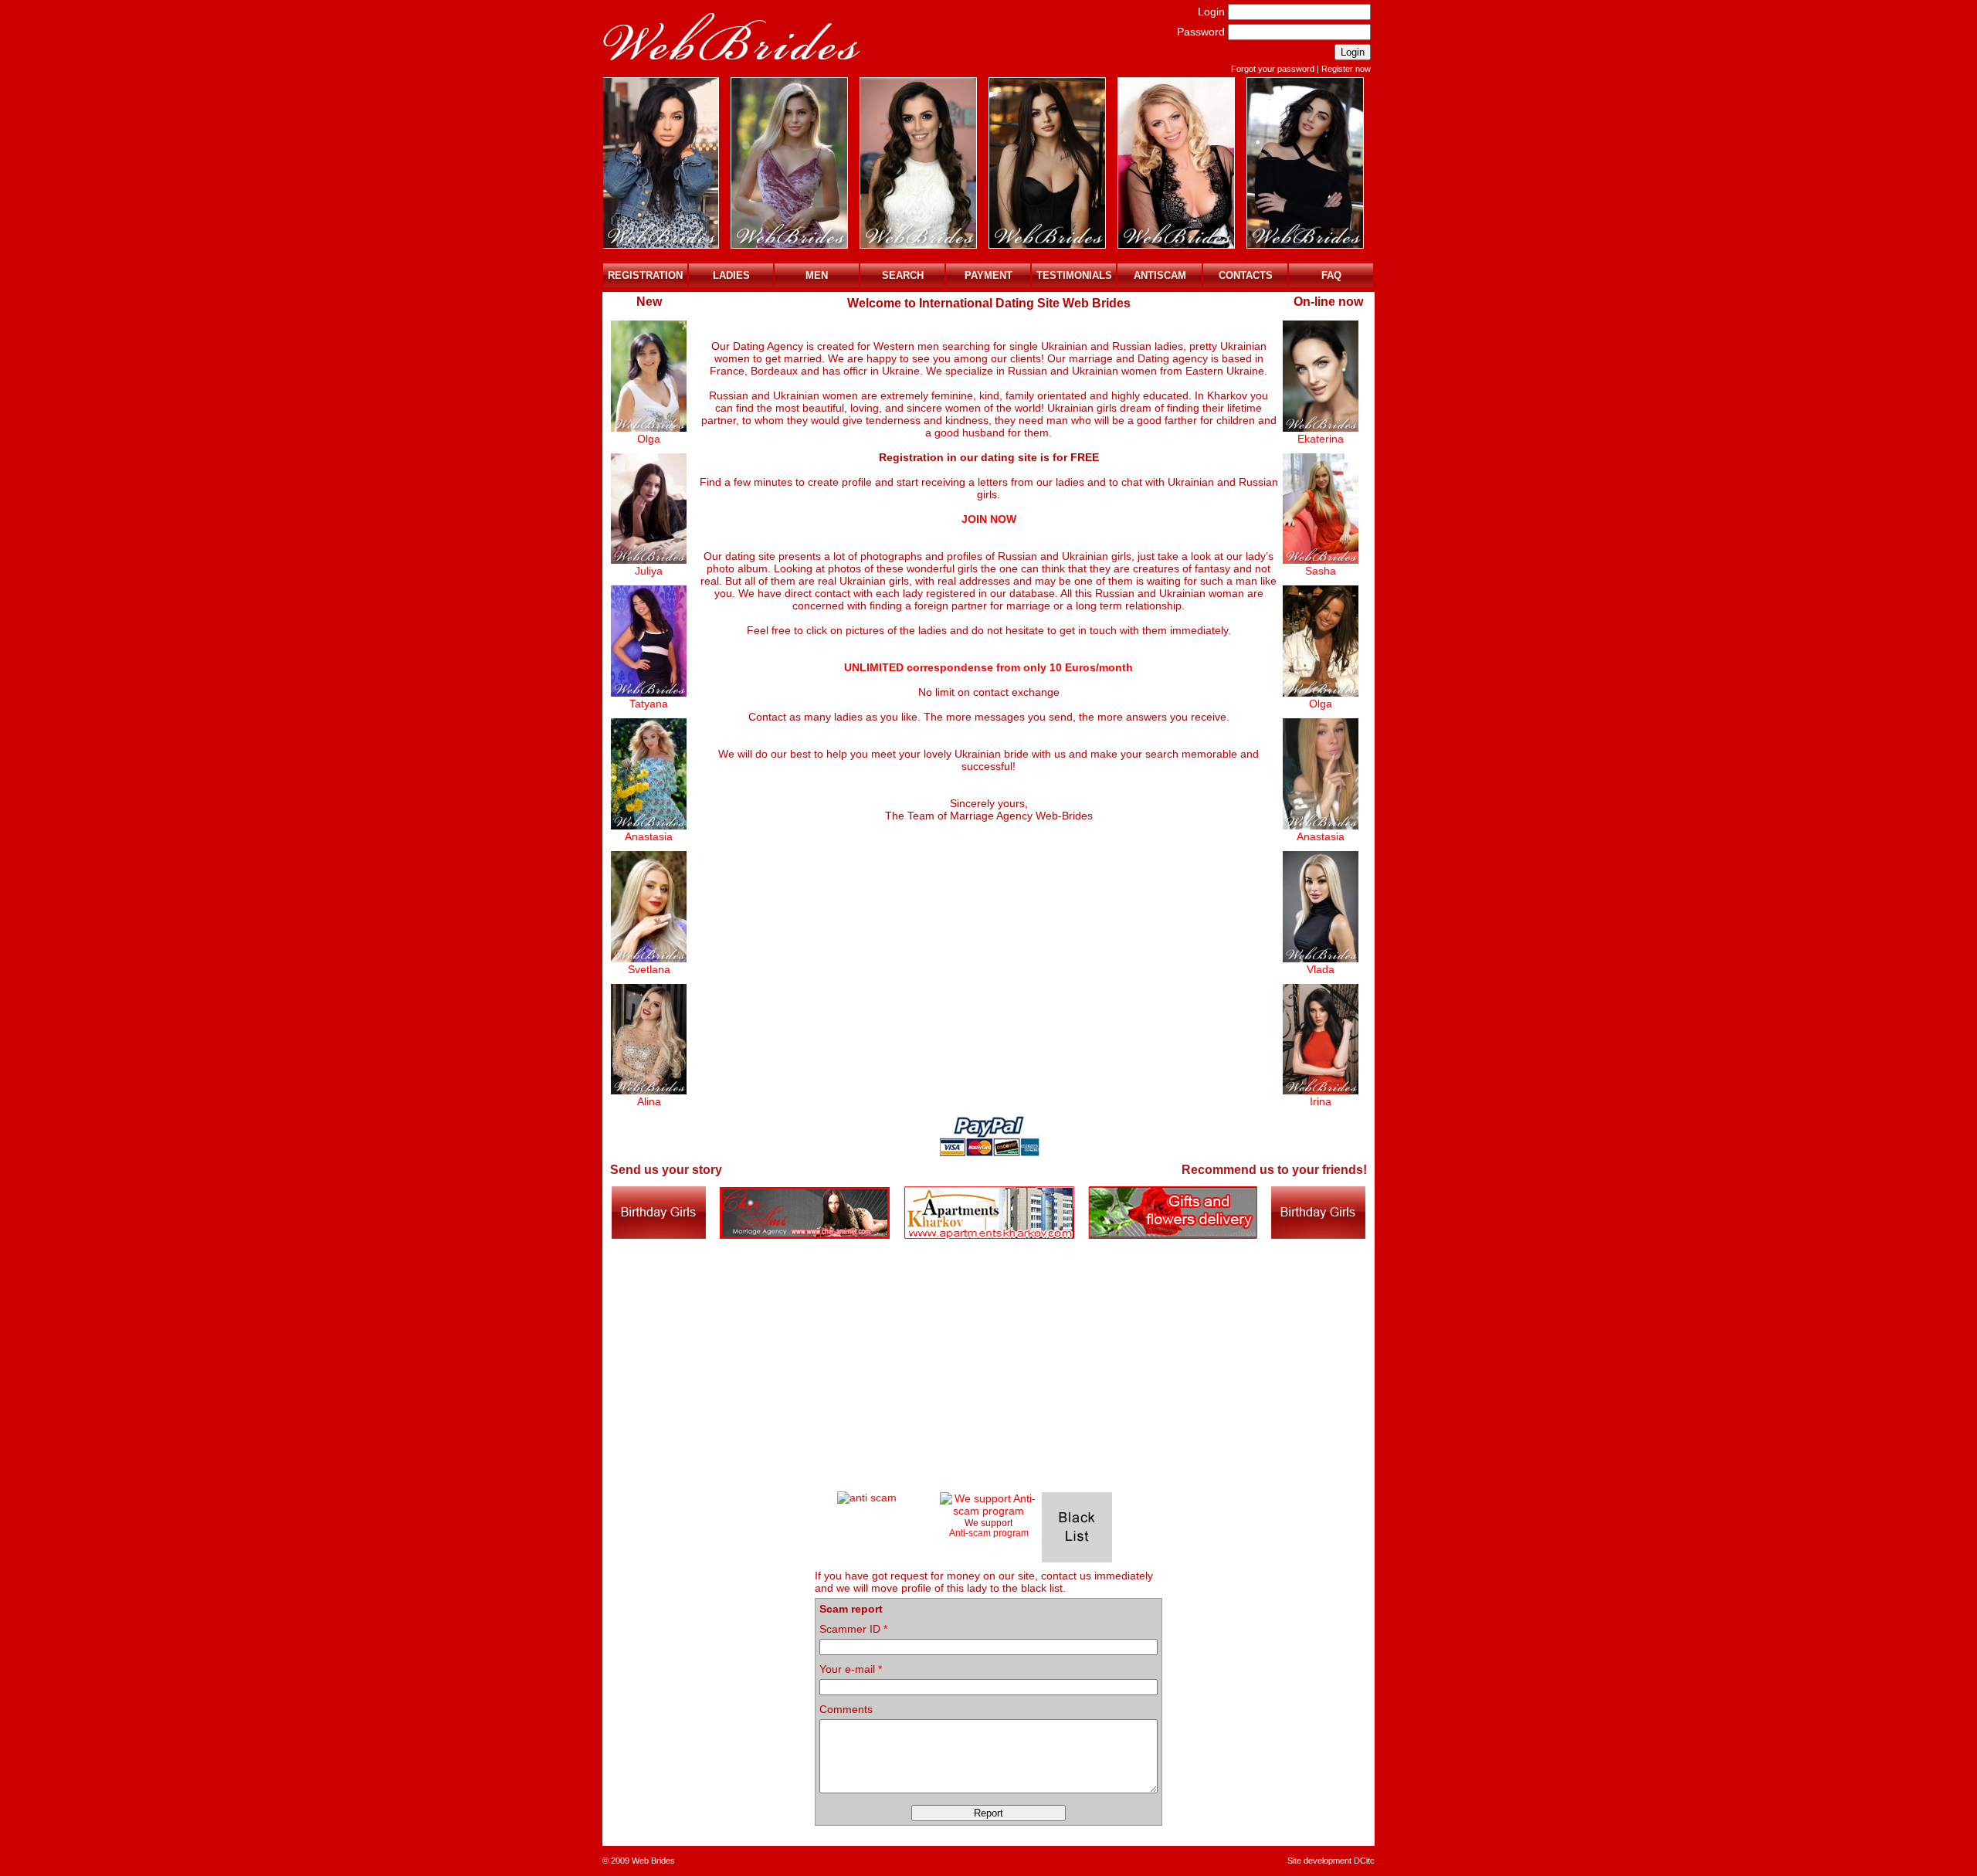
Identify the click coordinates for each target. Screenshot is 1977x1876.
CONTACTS (1246, 275)
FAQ (1331, 275)
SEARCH (903, 275)
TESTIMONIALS (1074, 275)
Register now (1346, 69)
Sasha (1321, 571)
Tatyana (649, 704)
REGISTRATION (645, 275)
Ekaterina (1321, 439)
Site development (1319, 1861)
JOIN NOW (989, 519)
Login (1211, 12)
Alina (649, 1101)
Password (1201, 32)
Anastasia (649, 836)
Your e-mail (851, 1669)
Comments (846, 1709)
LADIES (731, 275)
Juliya (649, 571)
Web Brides (653, 1861)
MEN (817, 275)
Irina (1321, 1101)
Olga (649, 439)
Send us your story (666, 1170)
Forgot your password (1273, 69)
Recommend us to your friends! (1274, 1170)
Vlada (1321, 969)
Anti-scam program (989, 1533)
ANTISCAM (1160, 275)
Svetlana (649, 969)
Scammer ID (853, 1629)
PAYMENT (988, 275)
